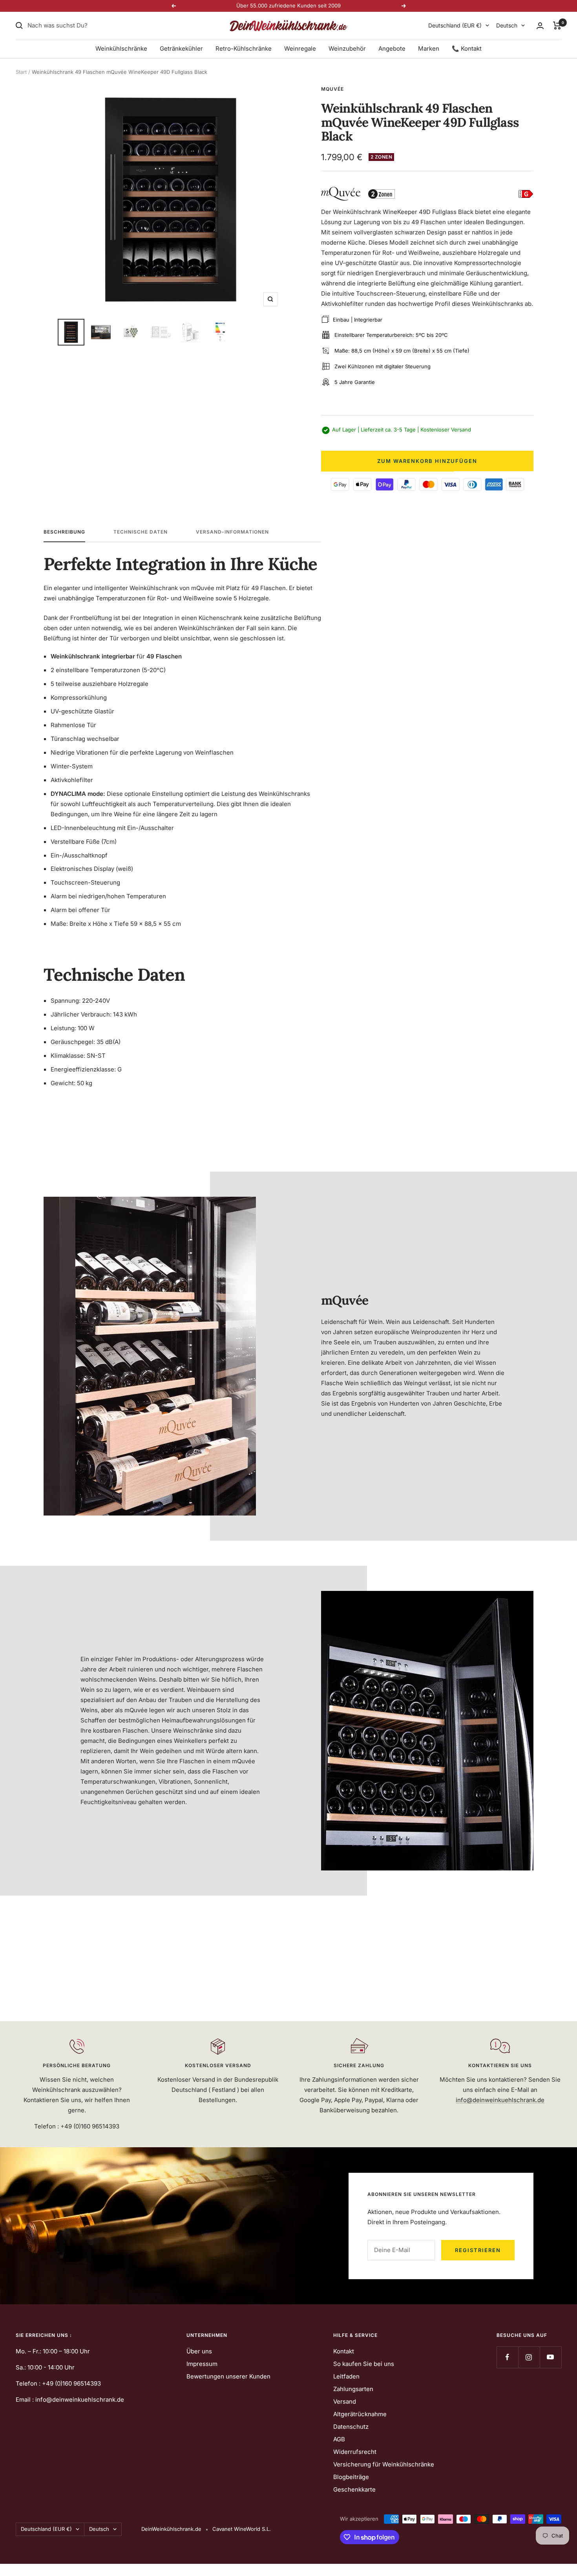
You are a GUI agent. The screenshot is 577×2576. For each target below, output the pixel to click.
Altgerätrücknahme (360, 2414)
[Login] (540, 26)
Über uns (199, 2351)
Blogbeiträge (351, 2477)
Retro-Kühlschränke (244, 48)
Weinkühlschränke (121, 48)
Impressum (202, 2364)
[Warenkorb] (557, 26)
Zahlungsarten (353, 2389)
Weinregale (300, 48)
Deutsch (507, 25)
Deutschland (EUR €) (455, 25)
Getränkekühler (181, 48)
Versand (345, 2401)
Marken (429, 48)
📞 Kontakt (467, 48)
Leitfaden (346, 2376)
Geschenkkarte (354, 2489)
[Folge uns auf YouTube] (551, 2357)
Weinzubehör (347, 48)
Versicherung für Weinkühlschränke (384, 2464)
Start (21, 72)
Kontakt (344, 2351)
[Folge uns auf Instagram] (529, 2357)
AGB (339, 2439)
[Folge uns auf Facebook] (507, 2357)
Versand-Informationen (232, 532)
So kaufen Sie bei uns (364, 2364)
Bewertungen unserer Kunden (228, 2376)
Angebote (392, 48)
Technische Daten (141, 532)
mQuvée (332, 89)
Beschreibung (64, 532)
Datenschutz (351, 2427)
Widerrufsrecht (355, 2452)
